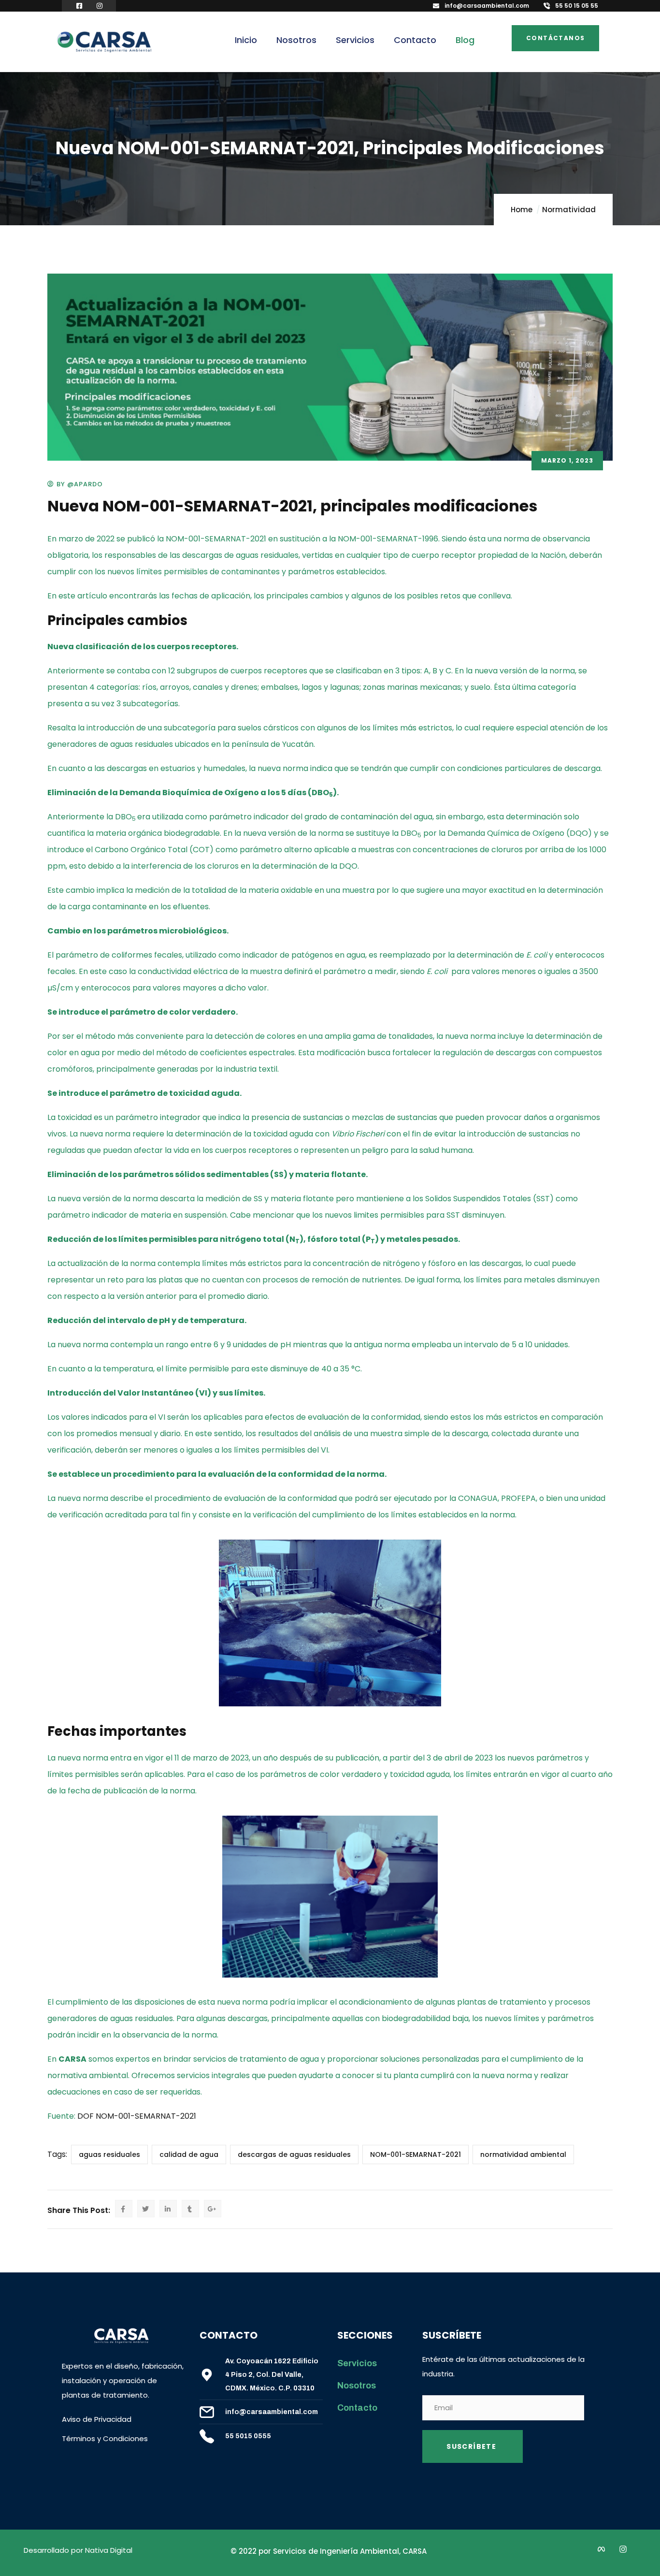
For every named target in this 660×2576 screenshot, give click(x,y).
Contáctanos (555, 38)
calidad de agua (189, 2154)
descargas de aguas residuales (294, 2154)
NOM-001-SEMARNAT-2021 (416, 2154)
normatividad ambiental (523, 2154)
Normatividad (569, 210)
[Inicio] (104, 43)
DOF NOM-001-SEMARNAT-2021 (137, 2116)
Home (522, 210)
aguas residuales (109, 2154)
